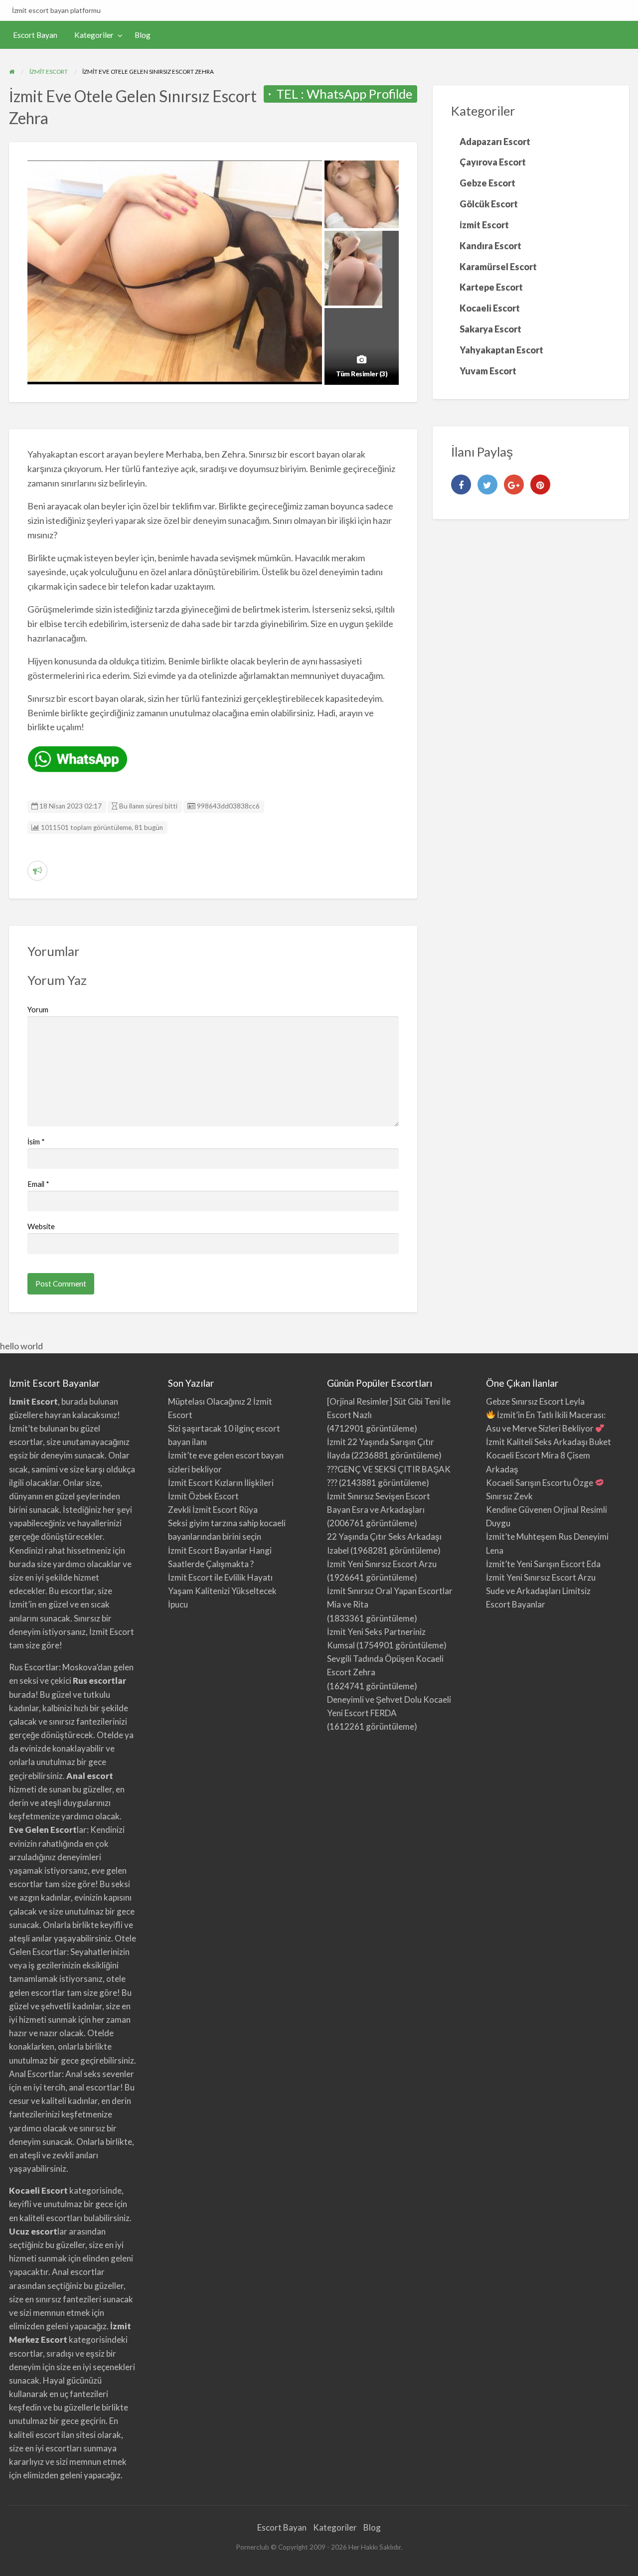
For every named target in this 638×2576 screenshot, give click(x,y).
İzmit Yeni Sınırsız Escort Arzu (382, 1564)
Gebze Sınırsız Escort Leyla (535, 1401)
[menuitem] (35, 35)
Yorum (38, 1009)
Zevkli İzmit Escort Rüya (213, 1510)
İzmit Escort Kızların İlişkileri (221, 1483)
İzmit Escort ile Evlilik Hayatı (220, 1577)
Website (41, 1226)
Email (38, 1184)
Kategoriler (94, 35)
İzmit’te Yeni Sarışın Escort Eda (543, 1564)
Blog (143, 35)
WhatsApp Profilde (359, 94)
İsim (36, 1141)
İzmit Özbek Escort (203, 1496)
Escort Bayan (35, 35)
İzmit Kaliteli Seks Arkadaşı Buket (549, 1442)
